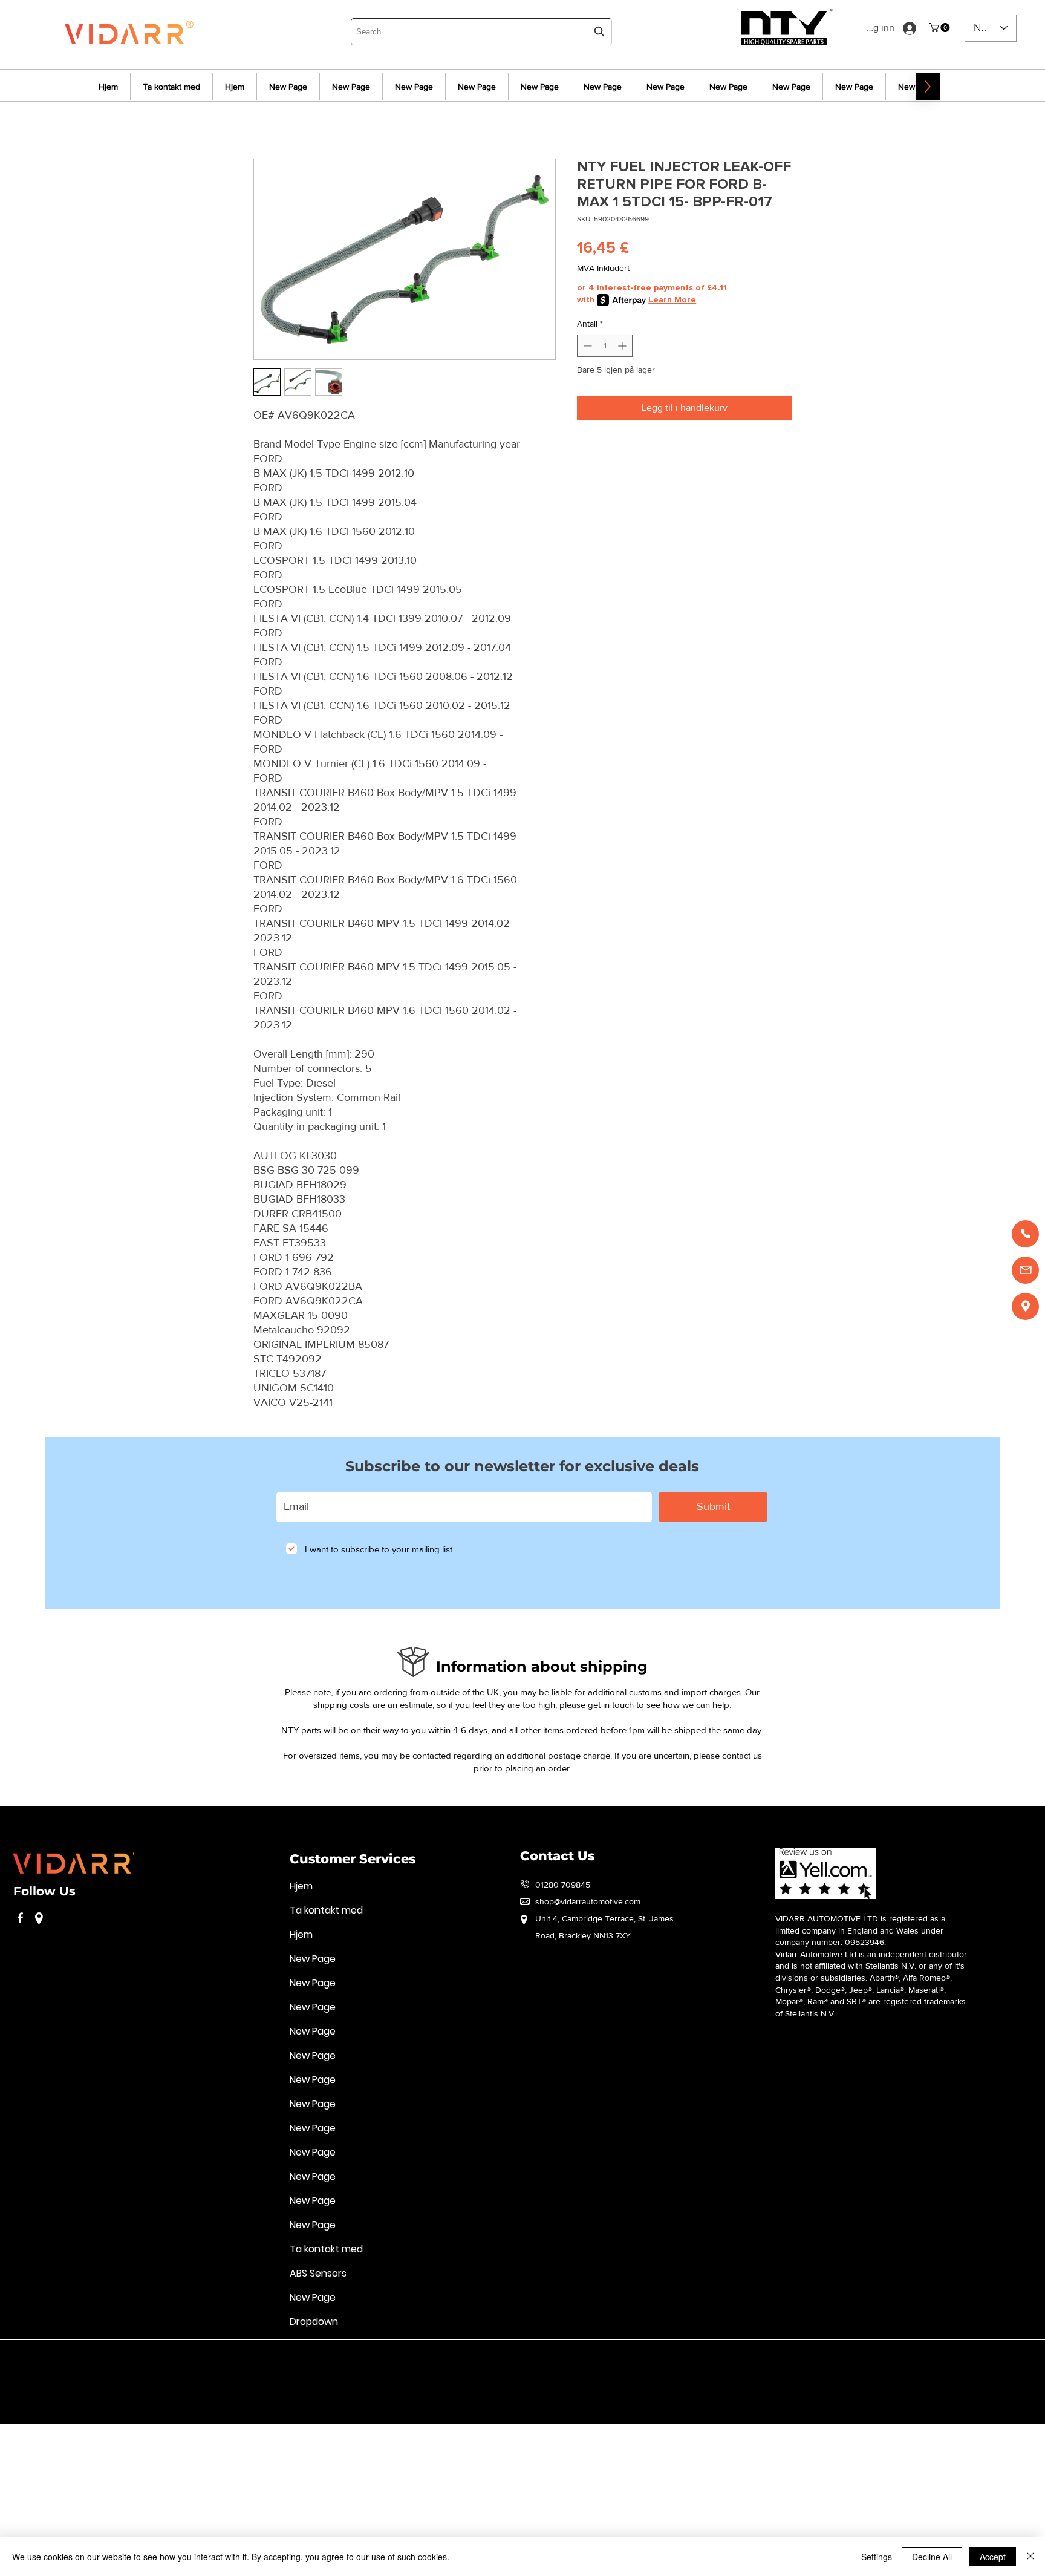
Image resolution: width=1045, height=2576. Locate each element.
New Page (313, 1959)
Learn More (672, 300)
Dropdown (314, 2322)
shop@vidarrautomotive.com (588, 1901)
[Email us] (1025, 1270)
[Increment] (623, 346)
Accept (993, 2557)
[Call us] (1025, 1234)
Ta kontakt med (326, 1910)
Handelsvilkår (308, 2358)
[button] (941, 28)
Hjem (301, 1886)
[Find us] (1025, 1306)
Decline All (932, 2557)
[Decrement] (586, 346)
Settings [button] (877, 2557)
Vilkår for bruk (38, 2358)
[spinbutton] (605, 346)
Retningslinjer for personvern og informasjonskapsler (174, 2358)
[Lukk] (1030, 2557)
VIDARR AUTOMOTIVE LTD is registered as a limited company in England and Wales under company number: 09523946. (860, 1930)
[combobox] (481, 32)
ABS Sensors (318, 2273)
